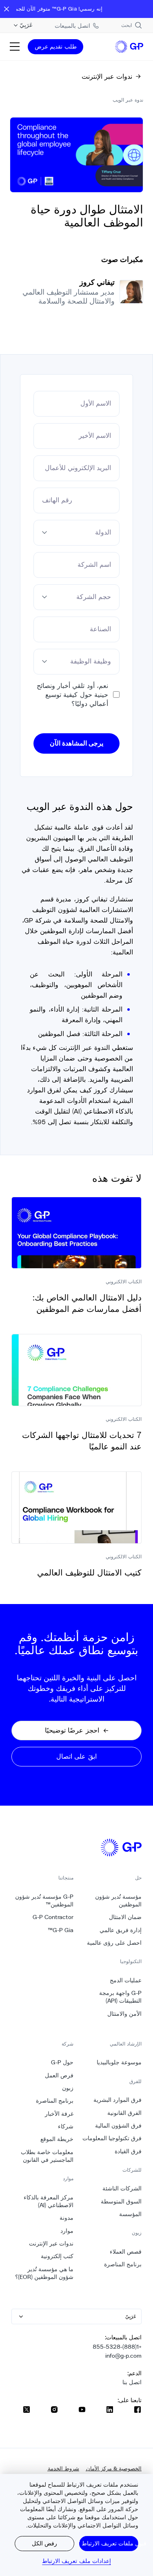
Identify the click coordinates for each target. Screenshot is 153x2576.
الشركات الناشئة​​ (122, 2188)
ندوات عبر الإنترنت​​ (51, 2243)
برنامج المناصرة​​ (123, 2264)
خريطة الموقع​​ (57, 2139)
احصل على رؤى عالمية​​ (114, 1943)
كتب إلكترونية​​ (57, 2256)
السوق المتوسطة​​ (121, 2201)
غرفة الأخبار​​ (59, 2114)
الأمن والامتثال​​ (124, 2014)
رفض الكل (44, 2543)
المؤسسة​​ (130, 2214)
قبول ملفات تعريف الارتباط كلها (109, 2543)
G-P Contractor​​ (53, 1917)
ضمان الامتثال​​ (125, 1917)
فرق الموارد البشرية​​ (117, 2100)
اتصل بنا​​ (132, 2382)
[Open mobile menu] (15, 47)
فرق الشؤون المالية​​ (118, 2126)
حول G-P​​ (62, 2062)
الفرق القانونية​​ (124, 2113)
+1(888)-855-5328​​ (117, 2347)
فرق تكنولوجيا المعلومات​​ (112, 2138)
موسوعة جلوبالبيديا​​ (119, 2062)
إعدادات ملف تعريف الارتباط (76, 2561)
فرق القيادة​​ (128, 2151)
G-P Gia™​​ (60, 1930)
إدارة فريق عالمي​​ (120, 1930)
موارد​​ (67, 2231)
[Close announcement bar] (7, 9)
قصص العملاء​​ (125, 2252)
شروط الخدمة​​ (63, 2468)
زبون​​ (68, 2088)
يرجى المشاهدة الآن (77, 743)
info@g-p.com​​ (123, 2356)
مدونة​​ (66, 2218)
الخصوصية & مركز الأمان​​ (114, 2468)
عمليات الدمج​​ (125, 1980)
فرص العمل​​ (59, 2075)
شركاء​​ (65, 2126)
